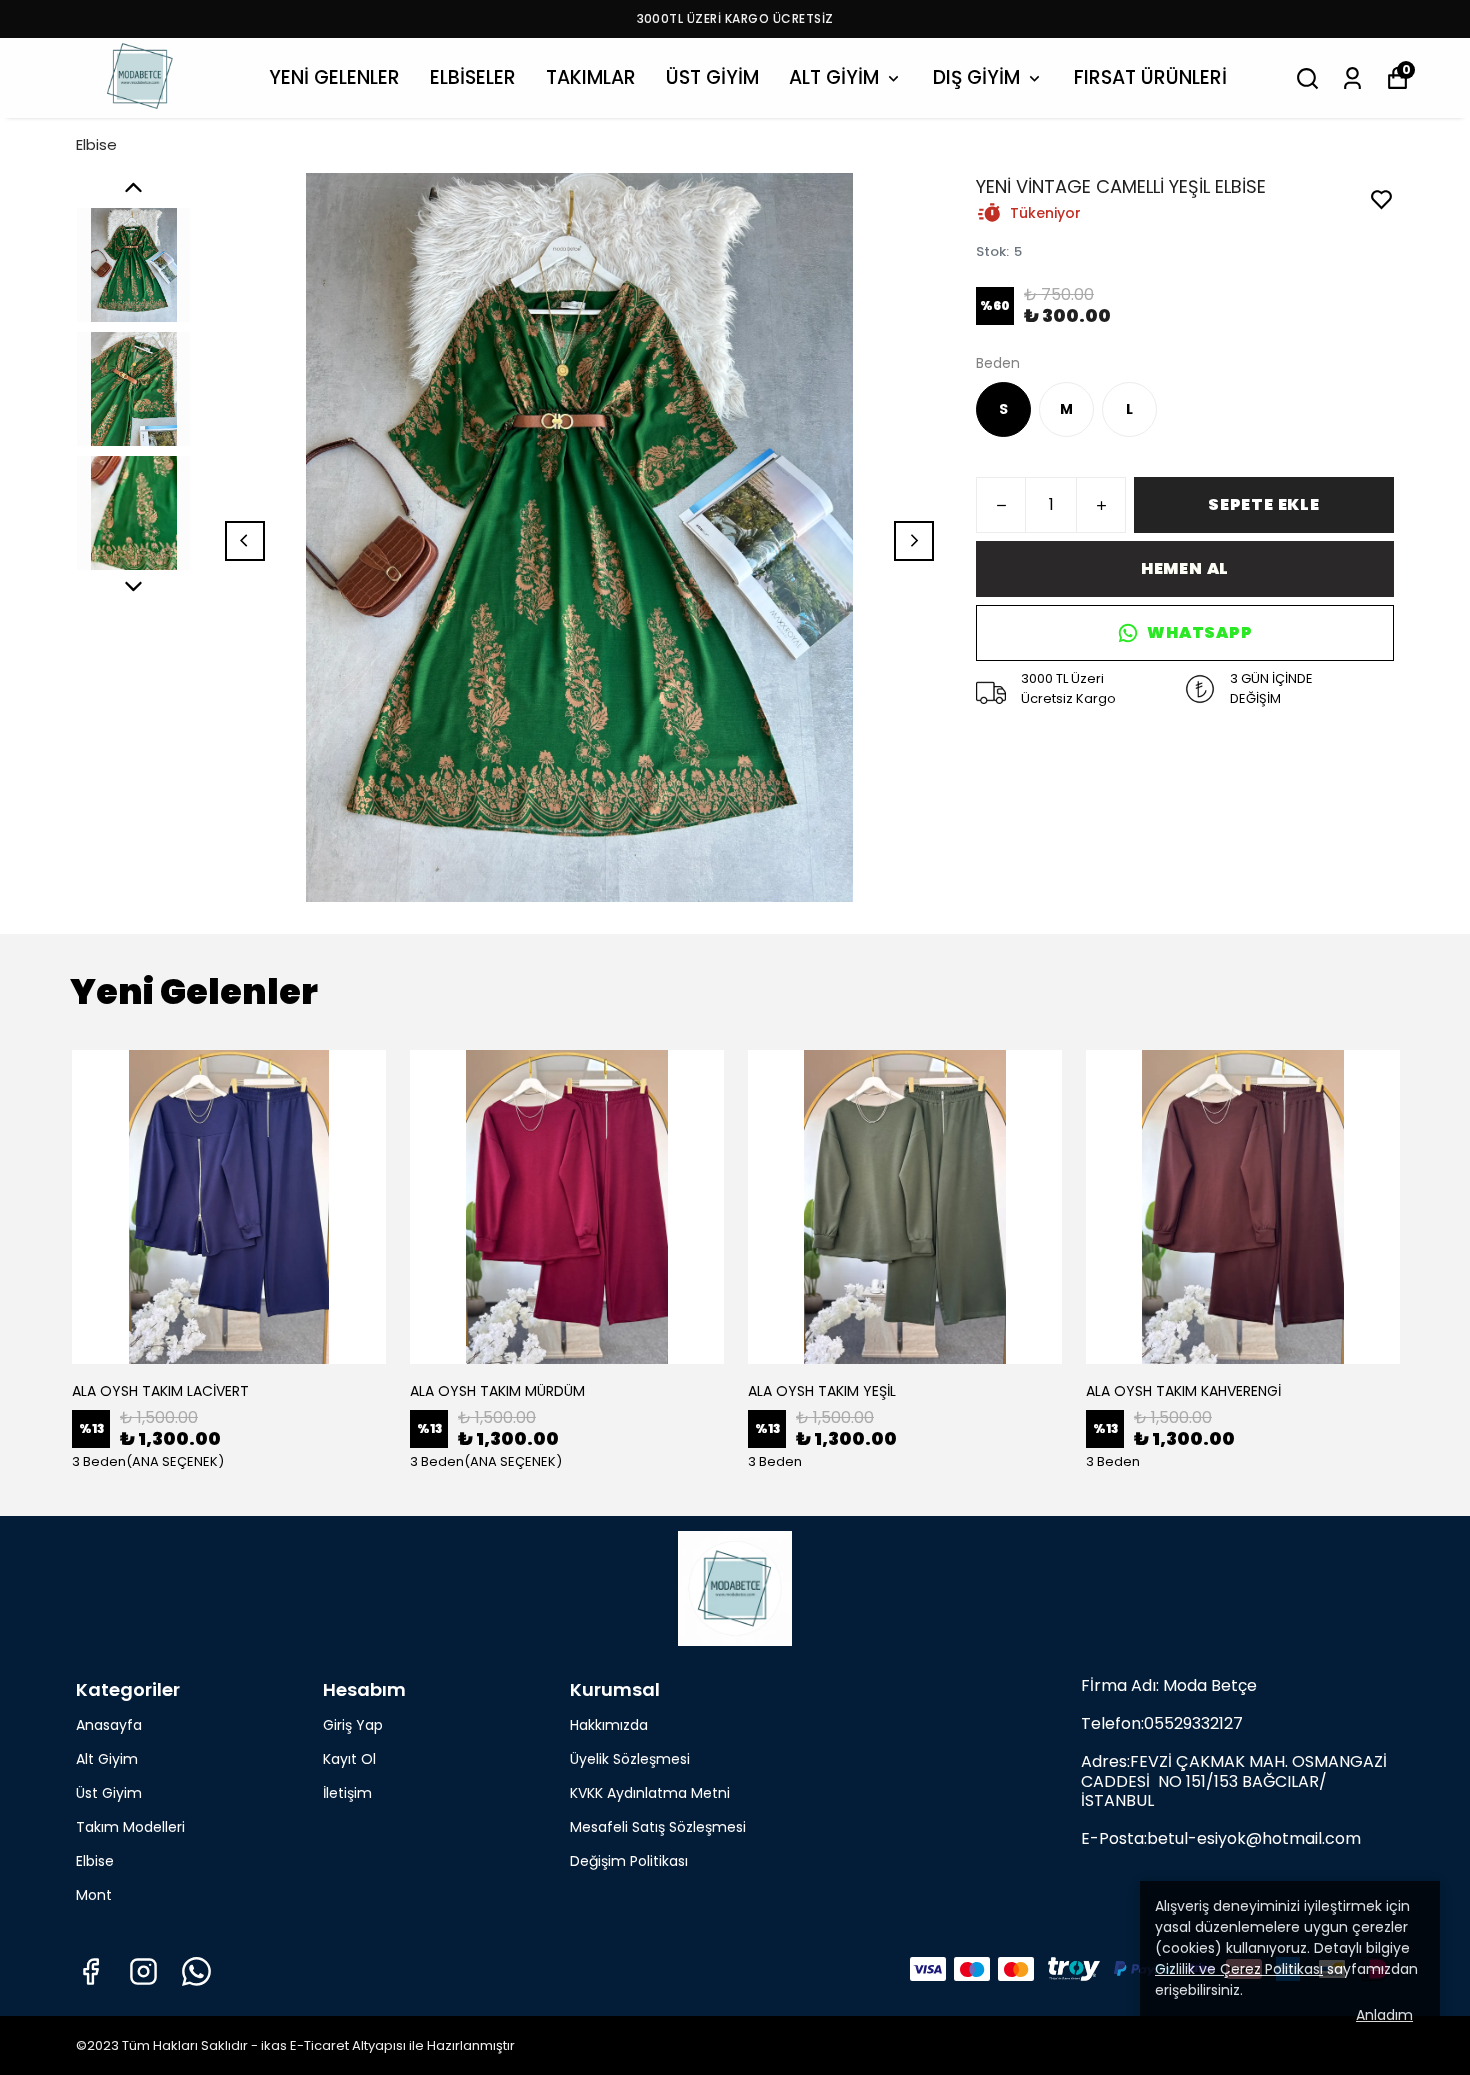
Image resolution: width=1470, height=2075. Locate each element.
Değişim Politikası (629, 1861)
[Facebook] (90, 1971)
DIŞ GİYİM (976, 77)
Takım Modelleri (130, 1827)
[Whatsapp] (196, 1971)
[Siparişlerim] (1352, 78)
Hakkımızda (609, 1725)
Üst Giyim (109, 1793)
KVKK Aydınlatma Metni (650, 1793)
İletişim (347, 1793)
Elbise (96, 144)
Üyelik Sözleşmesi (630, 1759)
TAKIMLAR (591, 77)
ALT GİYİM (834, 77)
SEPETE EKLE (1264, 504)
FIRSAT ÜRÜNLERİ (1150, 77)
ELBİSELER (473, 77)
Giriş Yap (353, 1725)
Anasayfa (109, 1725)
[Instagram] (143, 1971)
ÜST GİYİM (712, 77)
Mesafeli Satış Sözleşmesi (658, 1827)
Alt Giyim (107, 1759)
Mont (94, 1895)
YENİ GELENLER (334, 77)
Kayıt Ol (349, 1759)
